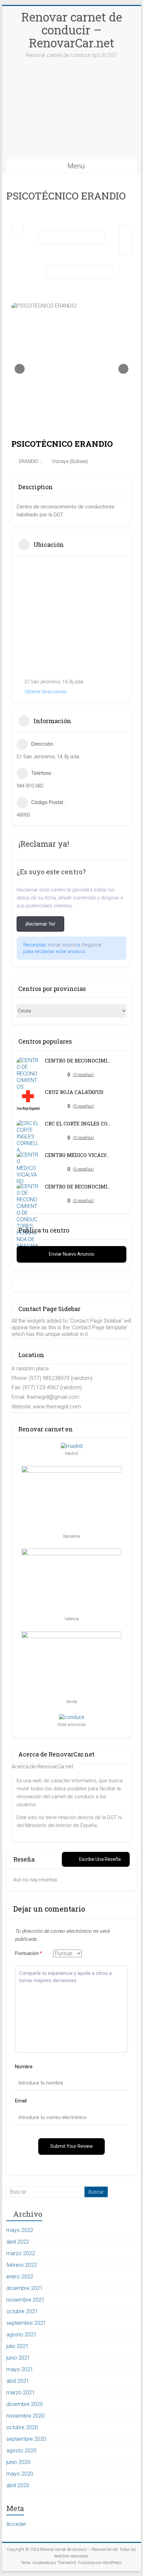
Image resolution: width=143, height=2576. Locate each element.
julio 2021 (17, 2346)
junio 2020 (18, 2462)
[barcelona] (71, 1469)
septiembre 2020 (26, 2439)
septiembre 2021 (26, 2323)
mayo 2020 (20, 2474)
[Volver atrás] (17, 231)
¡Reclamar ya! (40, 924)
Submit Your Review (71, 2146)
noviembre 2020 (25, 2416)
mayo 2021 (20, 2369)
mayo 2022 (20, 2230)
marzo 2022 (21, 2253)
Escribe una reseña (100, 1859)
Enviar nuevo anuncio (72, 1254)
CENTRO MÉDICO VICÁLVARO (78, 1155)
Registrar (92, 945)
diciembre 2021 (25, 2288)
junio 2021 (18, 2358)
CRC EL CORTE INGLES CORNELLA (78, 1124)
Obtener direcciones (46, 692)
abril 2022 (18, 2242)
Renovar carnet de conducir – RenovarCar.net (72, 30)
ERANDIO (29, 461)
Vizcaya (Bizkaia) (70, 461)
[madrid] (72, 1446)
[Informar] (79, 272)
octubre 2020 (22, 2427)
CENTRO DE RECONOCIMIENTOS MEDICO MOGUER (78, 1061)
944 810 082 (30, 786)
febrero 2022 (22, 2265)
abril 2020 (18, 2485)
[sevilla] (71, 1635)
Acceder (16, 2524)
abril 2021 (18, 2381)
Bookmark (72, 238)
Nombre (24, 2067)
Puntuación (29, 1953)
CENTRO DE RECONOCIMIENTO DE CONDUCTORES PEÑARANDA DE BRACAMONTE (78, 1187)
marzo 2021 (21, 2393)
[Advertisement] (71, 115)
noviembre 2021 (25, 2300)
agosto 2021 (21, 2335)
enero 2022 (20, 2277)
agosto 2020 (21, 2451)
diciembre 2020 (25, 2404)
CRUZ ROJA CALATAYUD (74, 1092)
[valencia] (71, 1552)
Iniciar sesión (63, 945)
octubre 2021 (22, 2311)
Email (21, 2101)
